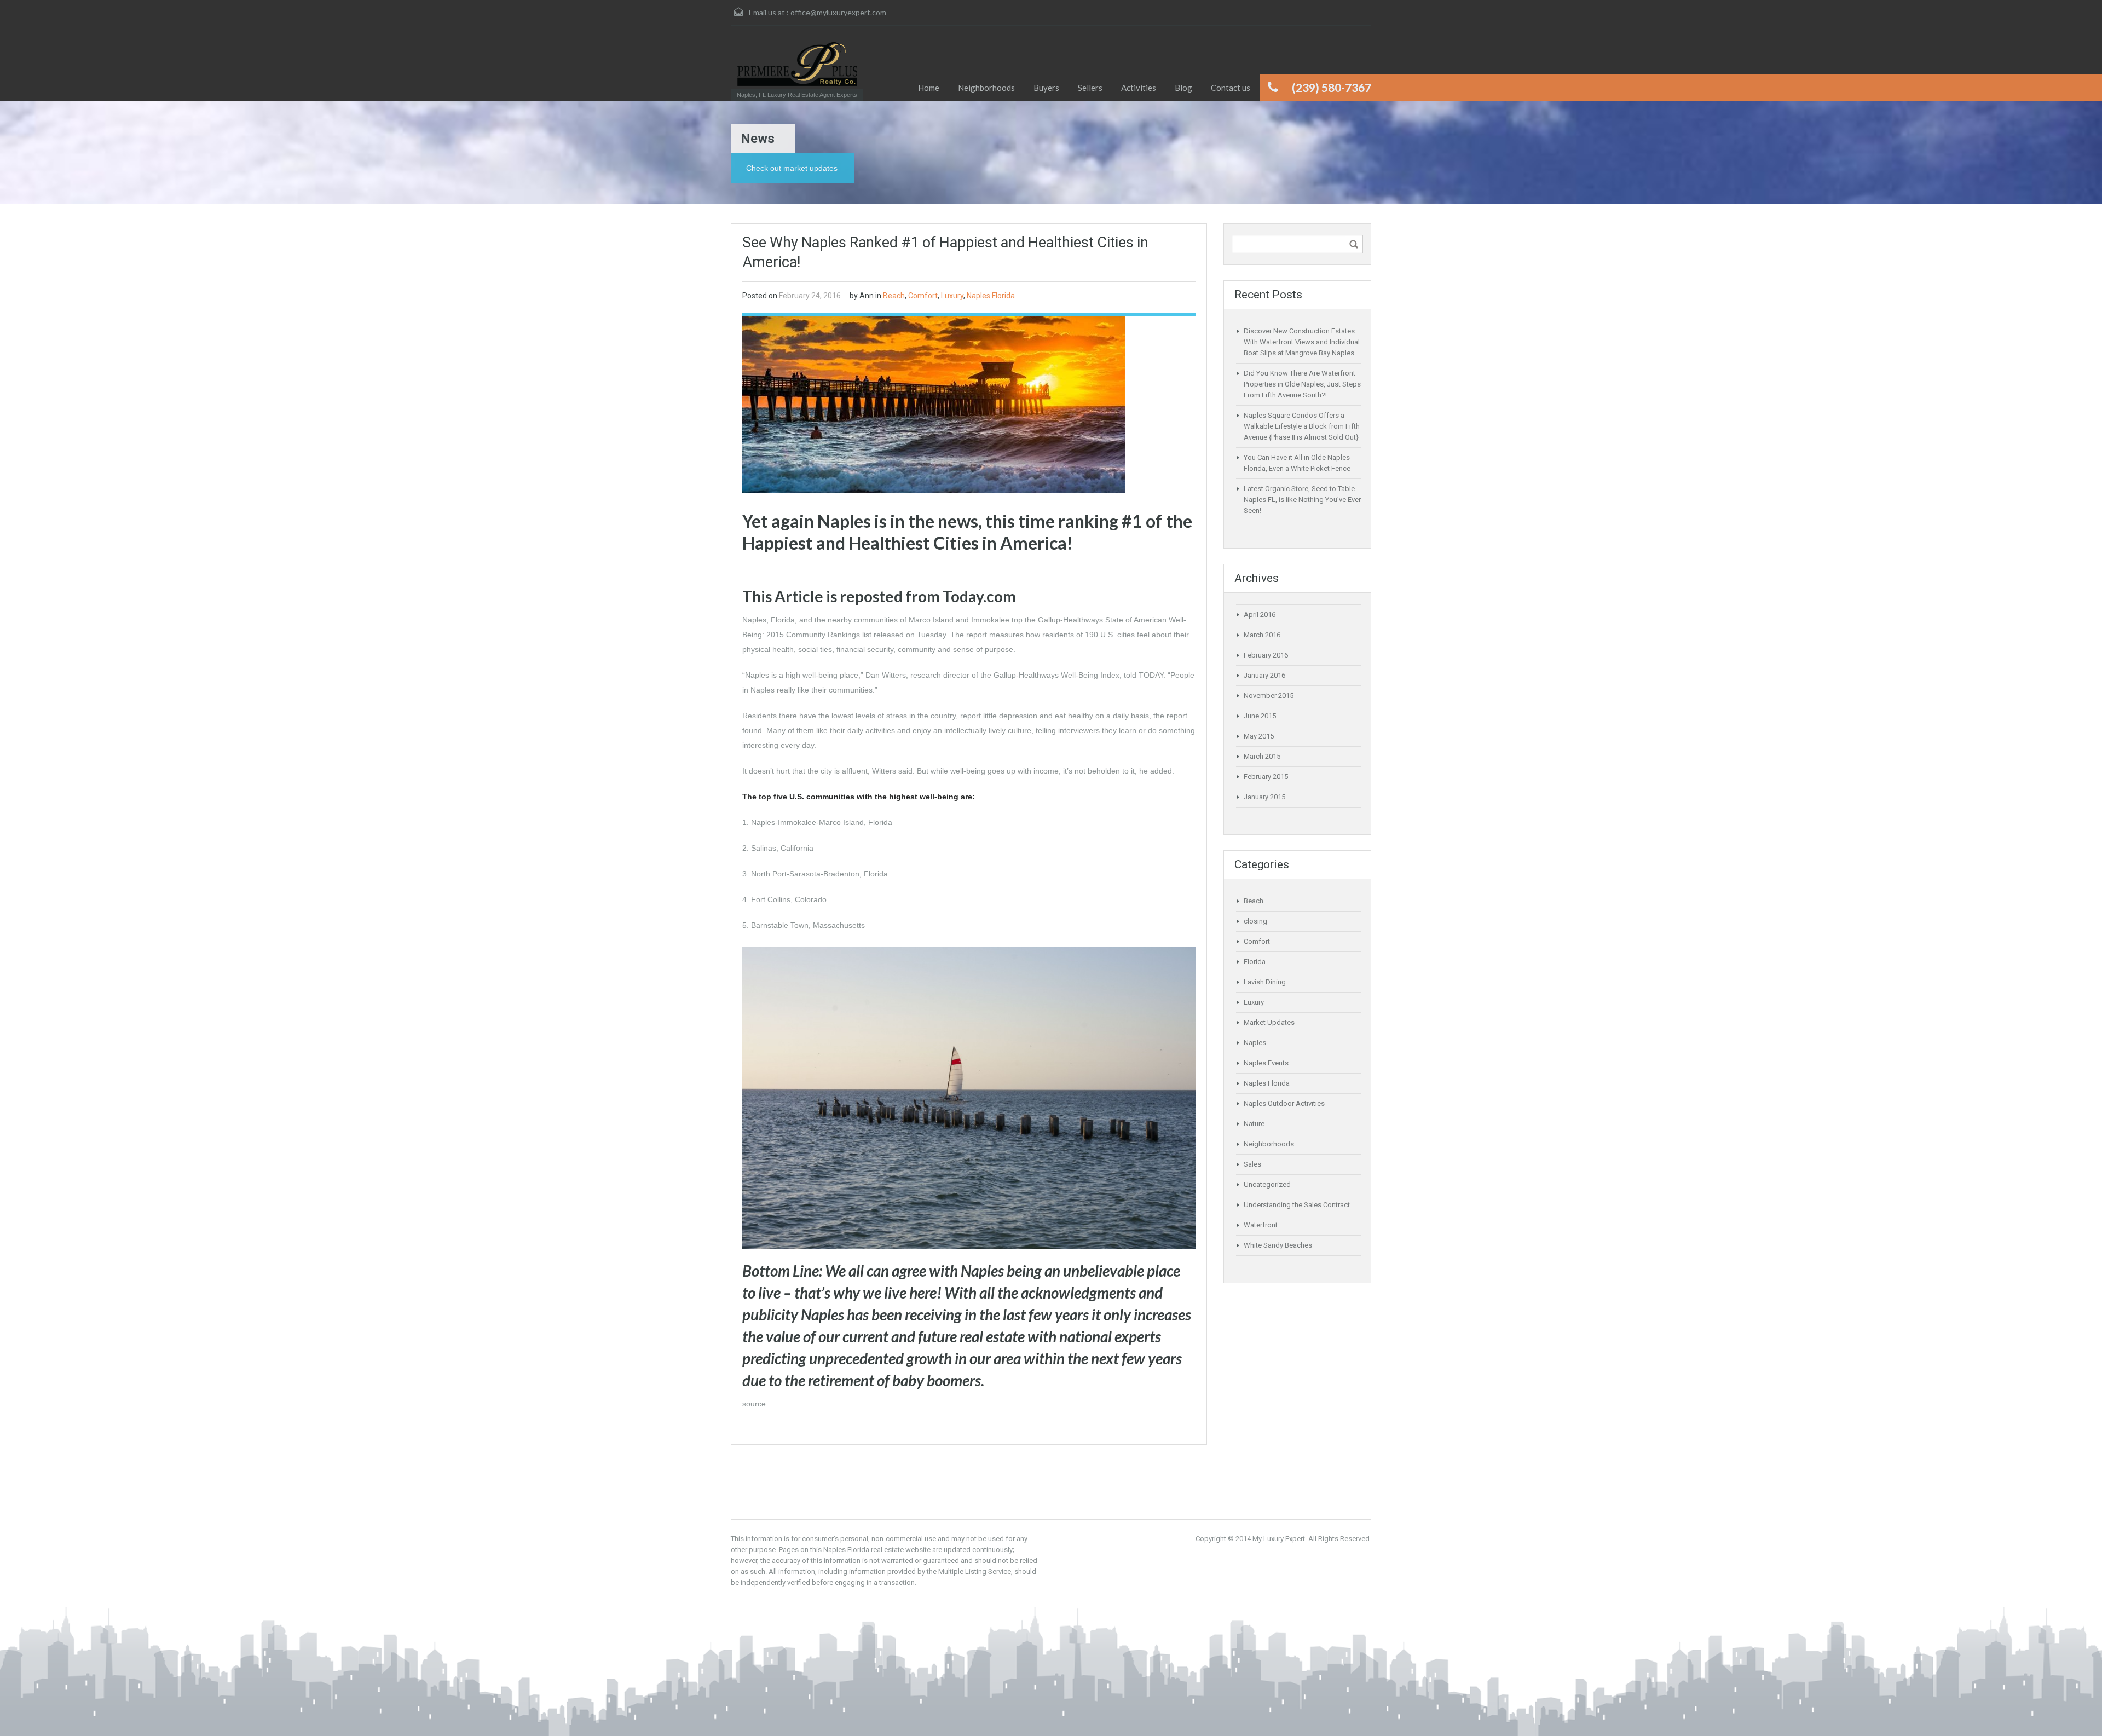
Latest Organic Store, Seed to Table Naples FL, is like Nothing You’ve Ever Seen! (1302, 500)
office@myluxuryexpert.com (838, 12)
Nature (1254, 1124)
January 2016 (1264, 675)
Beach (894, 296)
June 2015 (1260, 716)
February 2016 (1266, 655)
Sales (1252, 1164)
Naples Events (1266, 1063)
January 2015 (1264, 797)
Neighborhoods (1269, 1144)
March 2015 (1262, 756)
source (754, 1404)
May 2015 (1259, 736)
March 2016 (1262, 635)
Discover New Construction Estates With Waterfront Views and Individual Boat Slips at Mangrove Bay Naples (1302, 342)
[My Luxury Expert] (797, 64)
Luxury (952, 296)
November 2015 (1269, 696)
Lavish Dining (1265, 982)
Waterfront (1261, 1225)
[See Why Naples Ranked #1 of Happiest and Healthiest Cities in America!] (934, 403)
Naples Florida (991, 296)
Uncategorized (1267, 1184)
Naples (1255, 1043)
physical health (768, 649)
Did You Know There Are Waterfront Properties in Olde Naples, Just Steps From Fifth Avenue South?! (1302, 384)
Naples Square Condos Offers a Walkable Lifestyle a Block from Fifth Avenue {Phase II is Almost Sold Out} (1302, 426)
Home (929, 88)
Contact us (1231, 88)
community (917, 649)
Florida (1255, 962)
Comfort (923, 296)
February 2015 (1266, 777)
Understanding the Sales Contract (1297, 1205)
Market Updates (1269, 1022)
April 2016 (1260, 615)
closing (1255, 921)
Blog (1183, 88)
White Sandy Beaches (1278, 1245)
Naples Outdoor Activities (1284, 1103)
